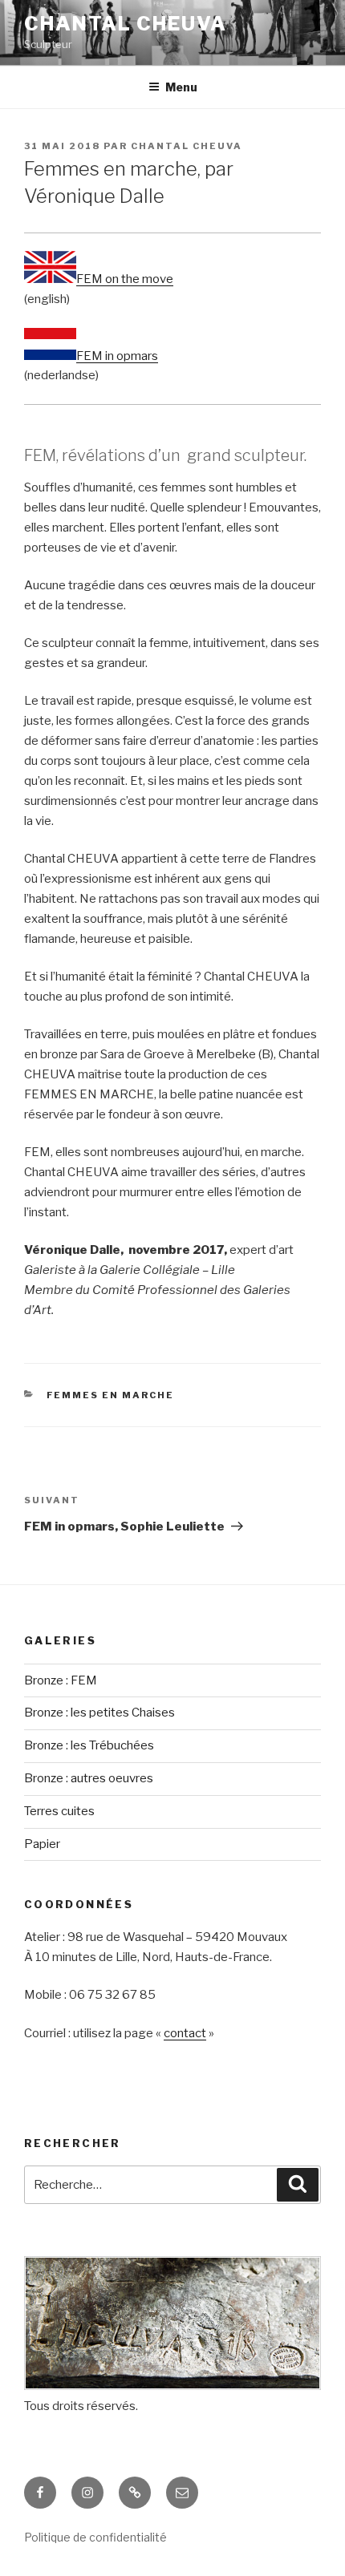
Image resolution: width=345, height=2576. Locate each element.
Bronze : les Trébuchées (89, 1745)
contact (185, 2033)
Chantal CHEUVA (187, 146)
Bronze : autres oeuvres (89, 1778)
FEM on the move (125, 279)
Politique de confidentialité (95, 2537)
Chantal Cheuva (126, 24)
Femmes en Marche (111, 1395)
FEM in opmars (117, 356)
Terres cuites (59, 1811)
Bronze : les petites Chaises (99, 1713)
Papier (42, 1844)
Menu (181, 87)
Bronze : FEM (61, 1680)
